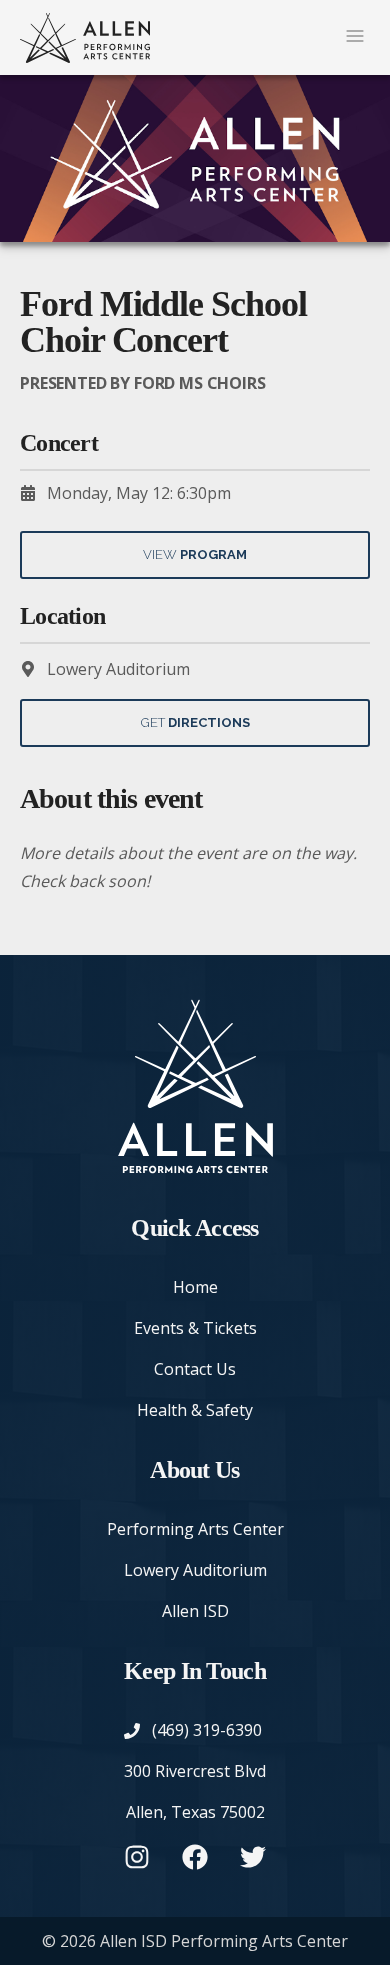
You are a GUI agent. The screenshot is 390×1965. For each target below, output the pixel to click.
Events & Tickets (195, 1328)
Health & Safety (195, 1410)
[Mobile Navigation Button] (355, 37)
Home (195, 1287)
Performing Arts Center (195, 1529)
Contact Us (195, 1369)
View (195, 554)
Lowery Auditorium (195, 1570)
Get (195, 722)
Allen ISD (195, 1611)
